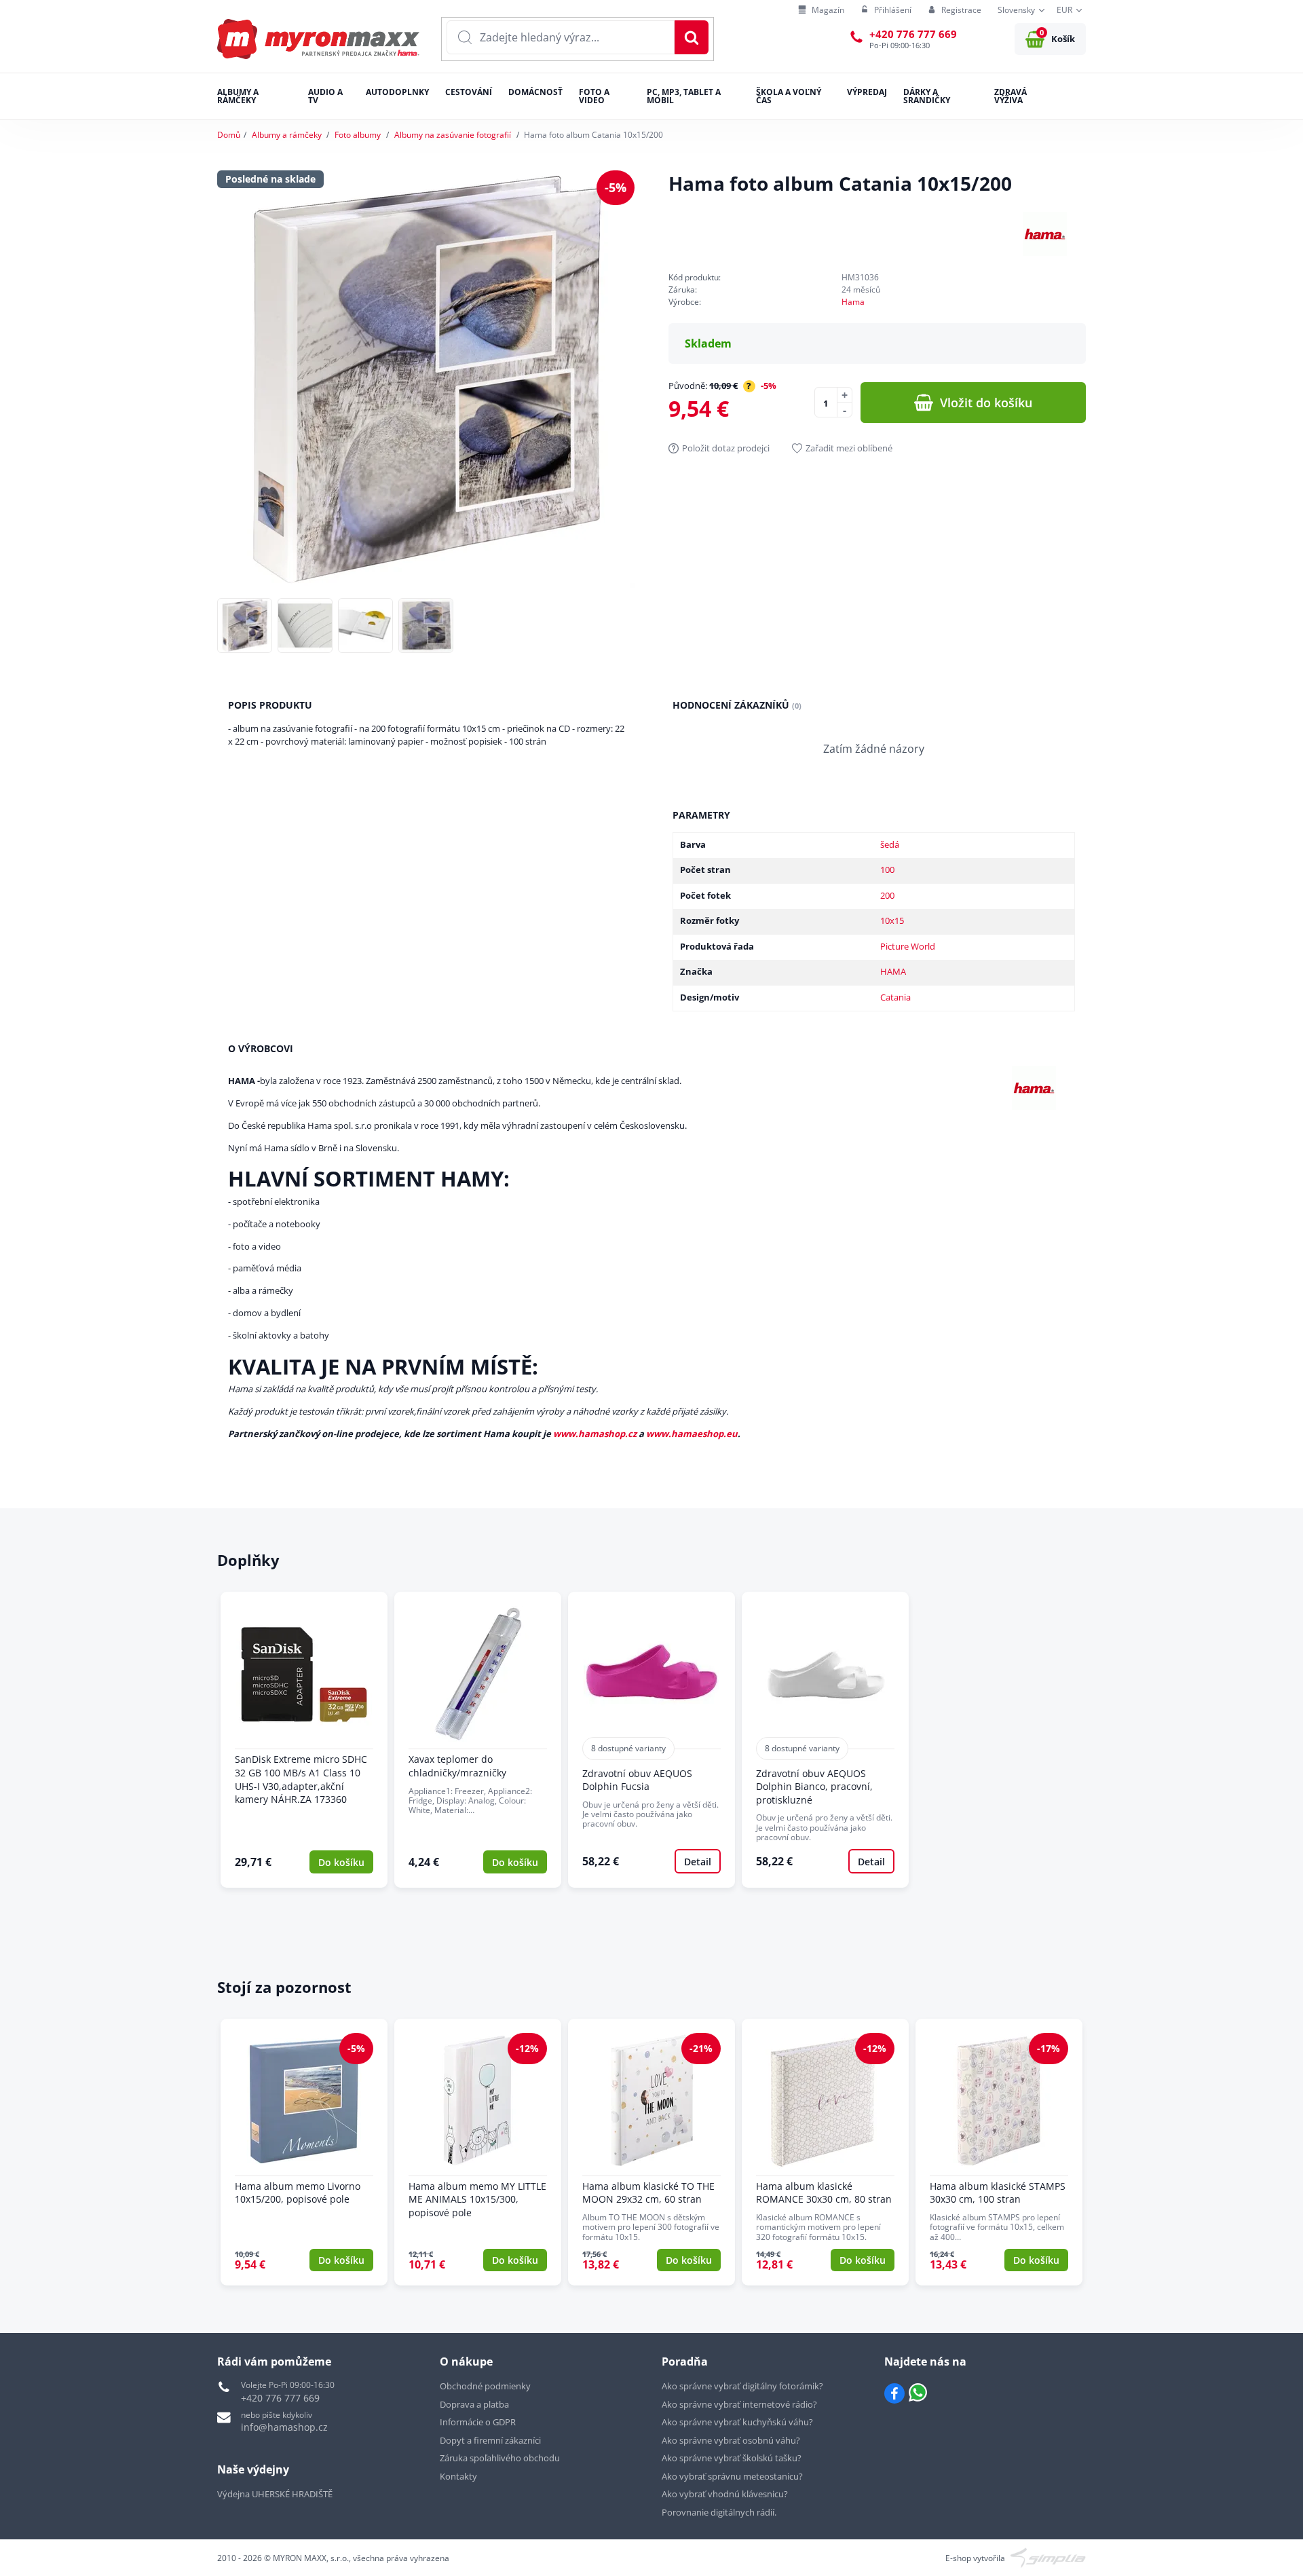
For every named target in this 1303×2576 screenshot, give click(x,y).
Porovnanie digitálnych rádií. (719, 2512)
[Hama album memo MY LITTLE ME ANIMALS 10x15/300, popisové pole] (478, 2152)
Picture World (908, 946)
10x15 (892, 920)
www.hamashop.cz (595, 1434)
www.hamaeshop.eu (692, 1434)
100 (887, 870)
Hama (853, 302)
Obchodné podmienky (485, 2386)
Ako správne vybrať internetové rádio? (739, 2404)
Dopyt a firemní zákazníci (490, 2440)
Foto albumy (358, 135)
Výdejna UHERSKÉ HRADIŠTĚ (275, 2494)
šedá (890, 844)
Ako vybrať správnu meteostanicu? (732, 2476)
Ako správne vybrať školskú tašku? (732, 2458)
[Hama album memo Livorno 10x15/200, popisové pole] (304, 2152)
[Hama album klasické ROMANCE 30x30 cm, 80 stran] (825, 2152)
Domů (229, 135)
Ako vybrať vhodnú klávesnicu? (725, 2494)
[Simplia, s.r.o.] (1048, 2557)
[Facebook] (894, 2393)
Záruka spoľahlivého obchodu (500, 2458)
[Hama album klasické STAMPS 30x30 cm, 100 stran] (999, 2152)
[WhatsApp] (918, 2393)
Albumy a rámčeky (287, 135)
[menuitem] (821, 11)
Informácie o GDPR (478, 2422)
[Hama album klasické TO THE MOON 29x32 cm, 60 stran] (651, 2152)
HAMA (893, 971)
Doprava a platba (474, 2404)
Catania (895, 997)
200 (887, 895)
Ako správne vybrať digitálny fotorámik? (742, 2386)
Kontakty (458, 2476)
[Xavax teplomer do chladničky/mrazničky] (478, 1739)
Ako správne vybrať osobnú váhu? (731, 2440)
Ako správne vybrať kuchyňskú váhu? (737, 2422)
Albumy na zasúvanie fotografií (453, 135)
